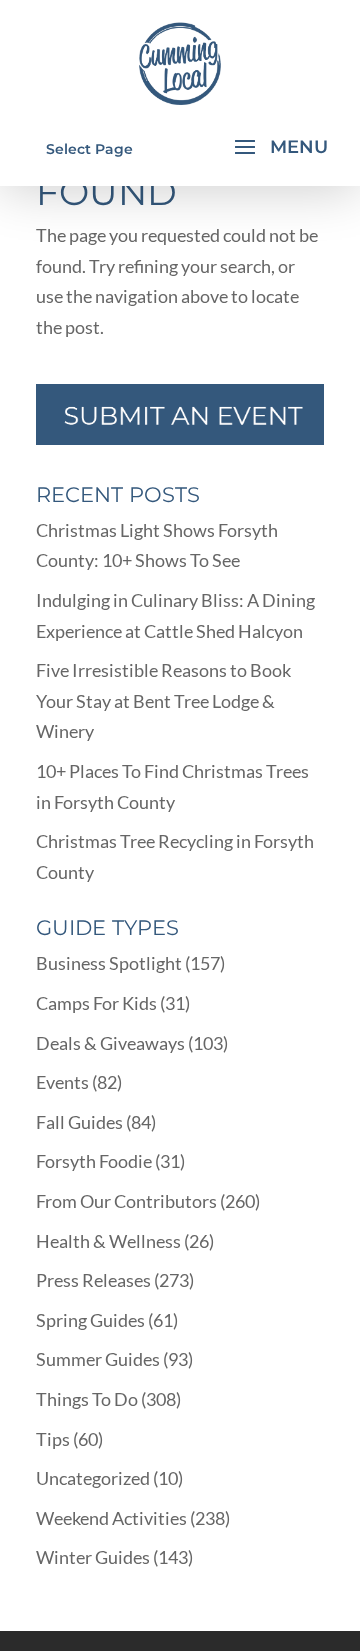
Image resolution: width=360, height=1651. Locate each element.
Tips (53, 1439)
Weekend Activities (111, 1518)
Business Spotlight (109, 963)
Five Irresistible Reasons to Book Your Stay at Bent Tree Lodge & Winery (163, 700)
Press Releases (93, 1280)
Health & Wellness (108, 1241)
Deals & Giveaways (110, 1043)
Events (62, 1082)
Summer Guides (98, 1359)
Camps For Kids (96, 1003)
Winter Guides (93, 1557)
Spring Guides (90, 1320)
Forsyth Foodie (94, 1161)
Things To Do (87, 1399)
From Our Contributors (126, 1201)
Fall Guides (79, 1122)
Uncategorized (93, 1478)
